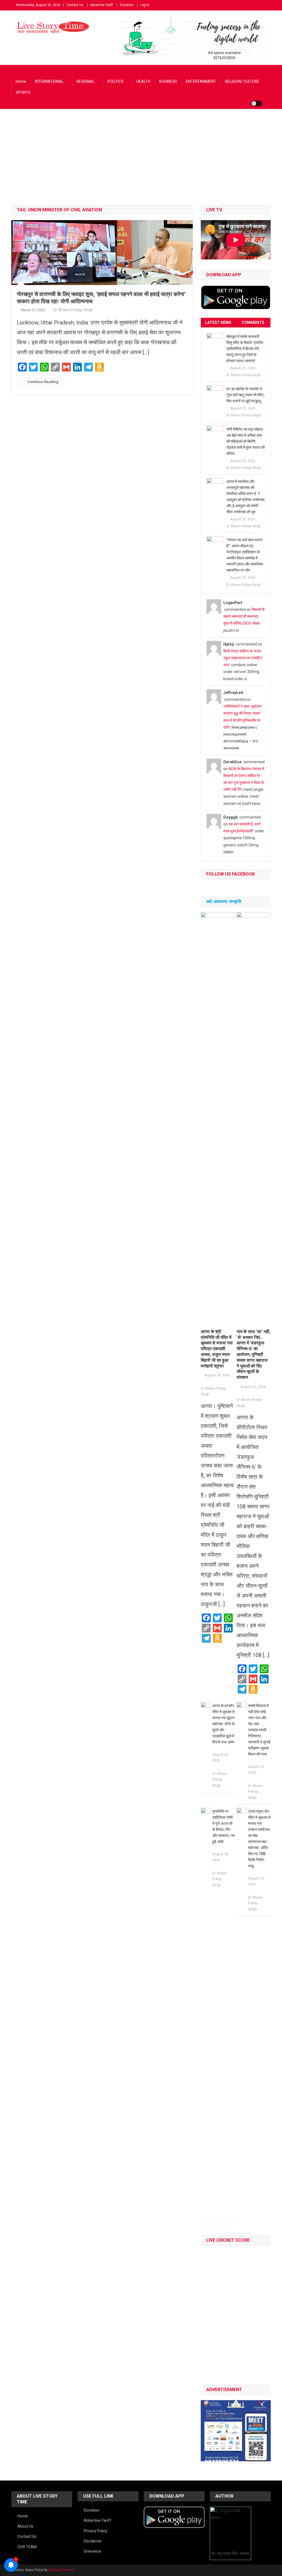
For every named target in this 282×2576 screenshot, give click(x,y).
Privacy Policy (96, 2531)
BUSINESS (168, 81)
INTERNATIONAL (49, 81)
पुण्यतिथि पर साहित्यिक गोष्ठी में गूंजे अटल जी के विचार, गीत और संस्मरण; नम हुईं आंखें (223, 1826)
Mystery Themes (61, 2570)
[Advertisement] (141, 164)
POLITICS (116, 81)
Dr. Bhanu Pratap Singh (73, 310)
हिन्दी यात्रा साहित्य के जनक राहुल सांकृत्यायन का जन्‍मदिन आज (243, 658)
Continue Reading (43, 382)
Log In (145, 5)
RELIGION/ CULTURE (242, 81)
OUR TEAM (27, 2547)
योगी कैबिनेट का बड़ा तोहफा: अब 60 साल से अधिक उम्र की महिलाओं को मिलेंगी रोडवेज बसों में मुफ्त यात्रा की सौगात (246, 441)
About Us (25, 2526)
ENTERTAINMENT (201, 81)
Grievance (92, 2551)
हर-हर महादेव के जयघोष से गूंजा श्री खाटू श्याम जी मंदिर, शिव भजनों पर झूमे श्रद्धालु (245, 395)
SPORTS (23, 92)
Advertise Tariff (102, 5)
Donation (127, 5)
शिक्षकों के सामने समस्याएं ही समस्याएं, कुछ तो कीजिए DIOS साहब (244, 616)
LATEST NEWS (218, 322)
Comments (253, 322)
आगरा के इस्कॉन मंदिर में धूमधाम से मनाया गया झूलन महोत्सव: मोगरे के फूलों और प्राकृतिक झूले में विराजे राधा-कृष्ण (223, 1724)
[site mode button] (257, 103)
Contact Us (75, 5)
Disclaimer (93, 2541)
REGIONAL (86, 81)
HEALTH (143, 81)
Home (21, 81)
